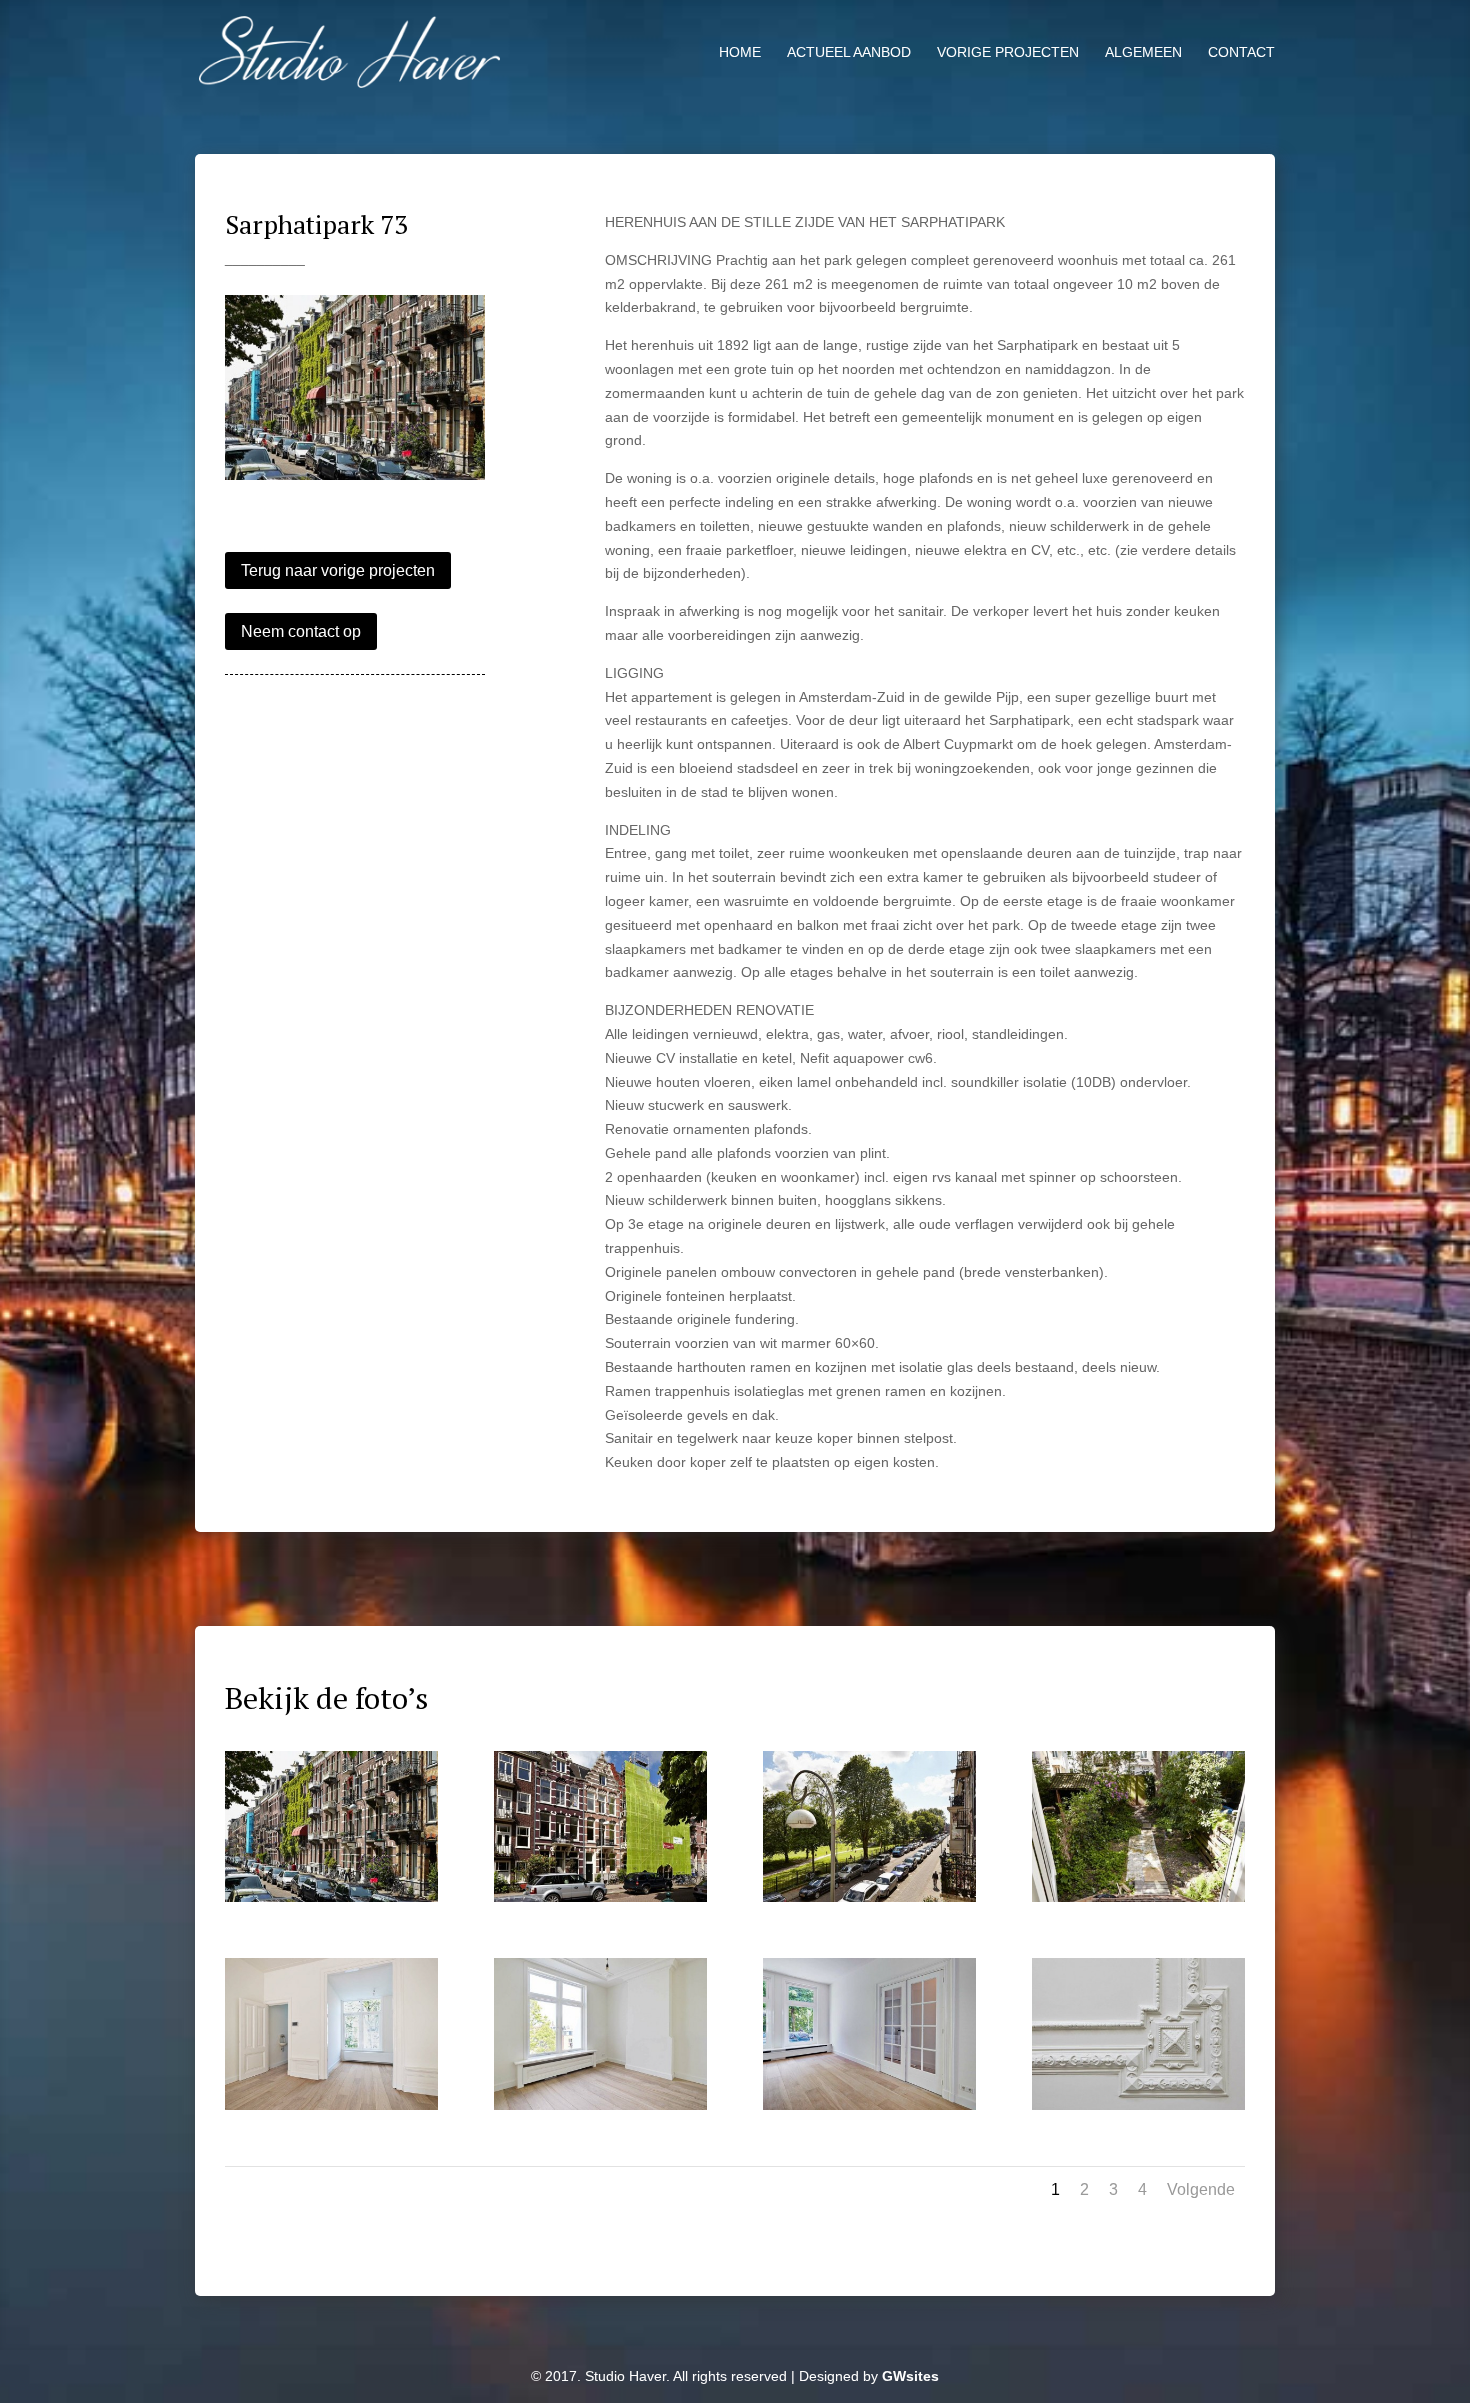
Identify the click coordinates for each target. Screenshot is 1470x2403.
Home (740, 52)
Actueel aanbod (849, 52)
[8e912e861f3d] (869, 1902)
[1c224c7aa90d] (1138, 2110)
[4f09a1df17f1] (600, 2110)
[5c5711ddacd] (869, 2110)
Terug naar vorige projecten (338, 570)
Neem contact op (301, 631)
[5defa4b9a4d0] (600, 1902)
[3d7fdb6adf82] (331, 2110)
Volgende (1201, 2189)
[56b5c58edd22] (1138, 1902)
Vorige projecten (1008, 52)
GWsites (910, 2376)
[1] (355, 480)
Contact (1241, 52)
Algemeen (1143, 52)
